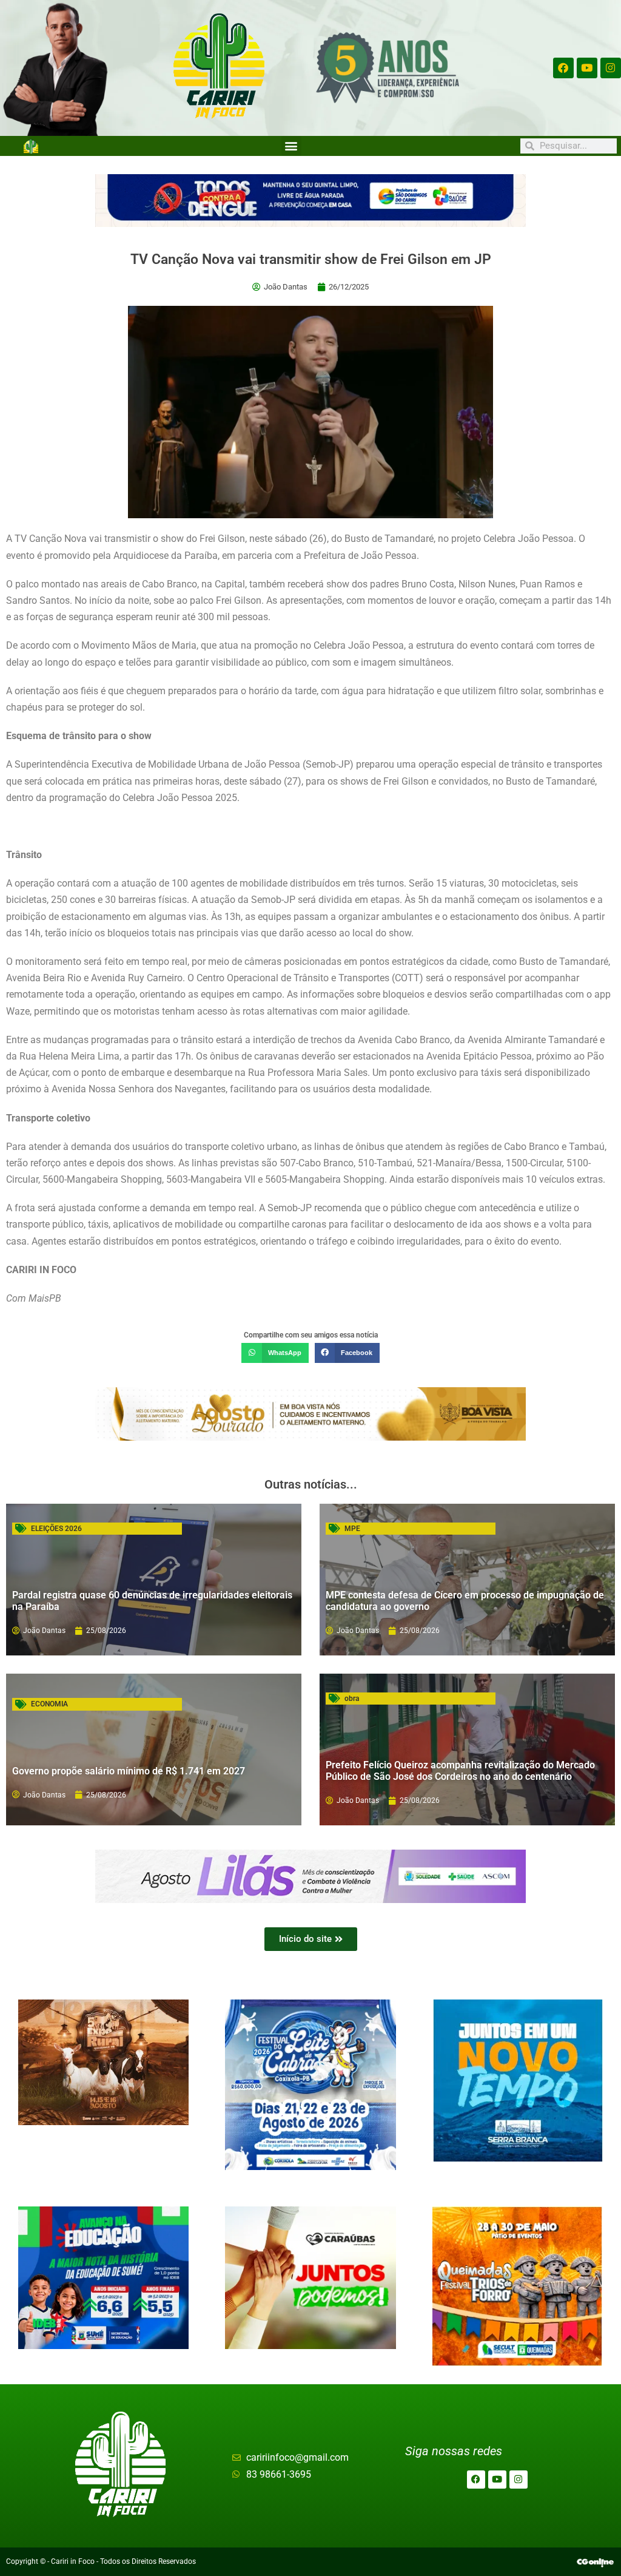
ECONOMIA (49, 1704)
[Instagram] (611, 68)
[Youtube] (587, 68)
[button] (291, 146)
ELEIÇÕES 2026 (56, 1529)
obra (352, 1699)
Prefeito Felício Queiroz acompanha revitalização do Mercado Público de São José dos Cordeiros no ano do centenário (460, 1771)
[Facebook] (563, 68)
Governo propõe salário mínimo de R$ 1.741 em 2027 (129, 1771)
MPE (352, 1529)
